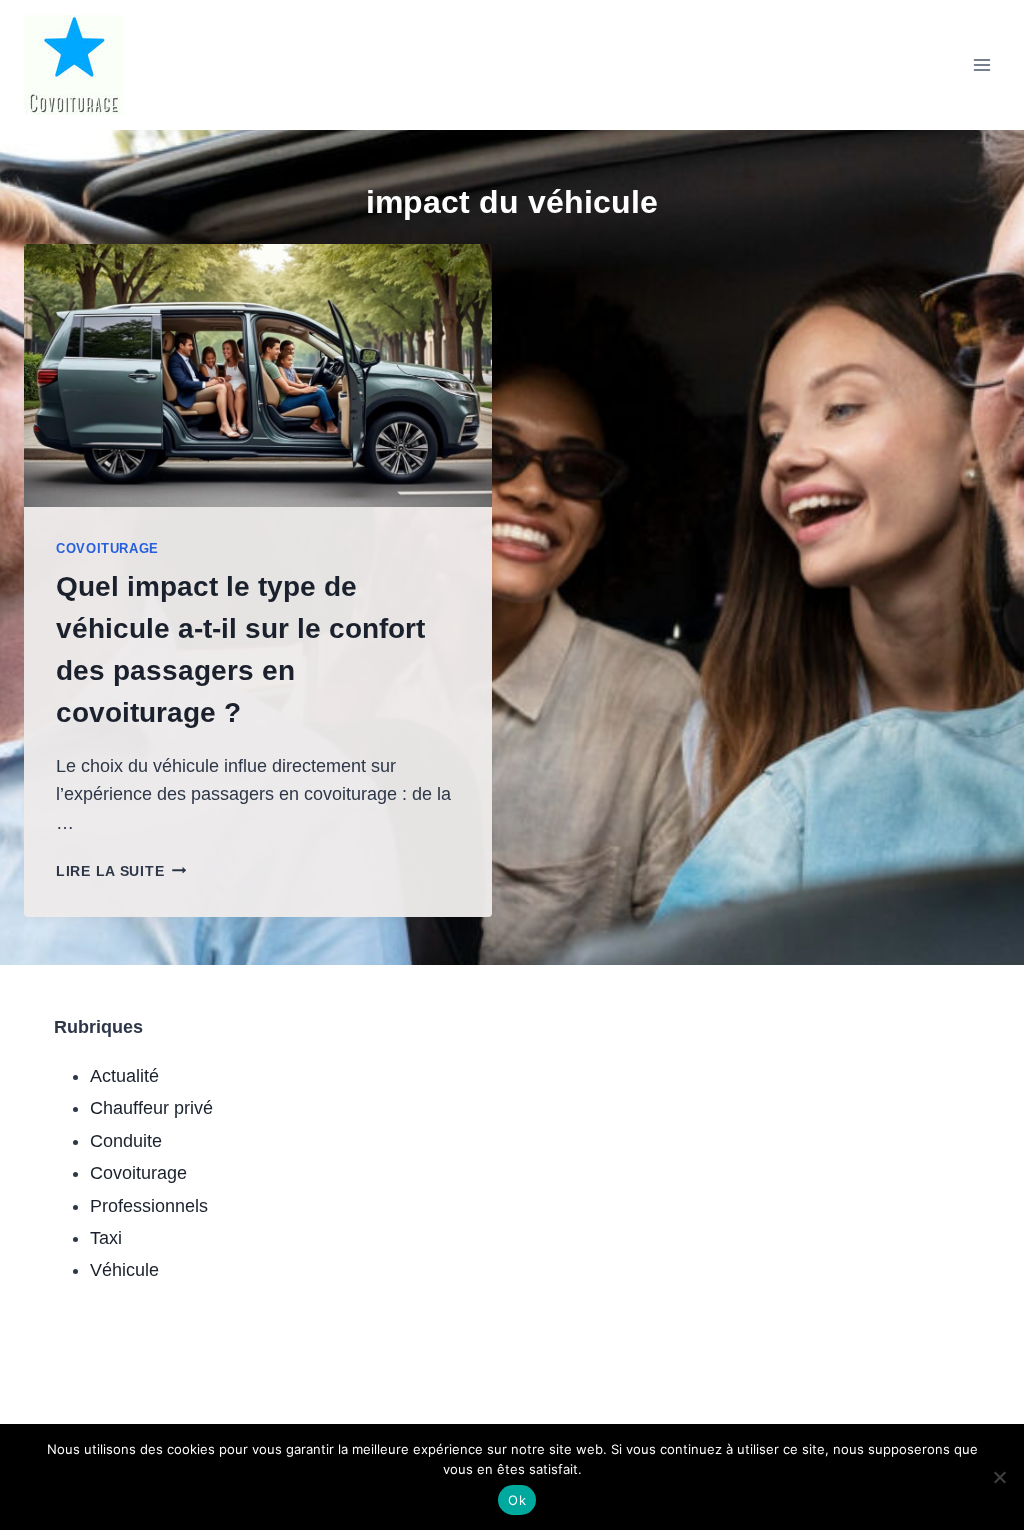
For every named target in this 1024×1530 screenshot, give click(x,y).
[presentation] (258, 375)
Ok (517, 1500)
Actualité (124, 1076)
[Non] (999, 1477)
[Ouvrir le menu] (981, 64)
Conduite (126, 1141)
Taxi (106, 1238)
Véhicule (124, 1270)
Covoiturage (107, 549)
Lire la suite (121, 871)
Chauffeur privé (151, 1108)
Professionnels (149, 1206)
